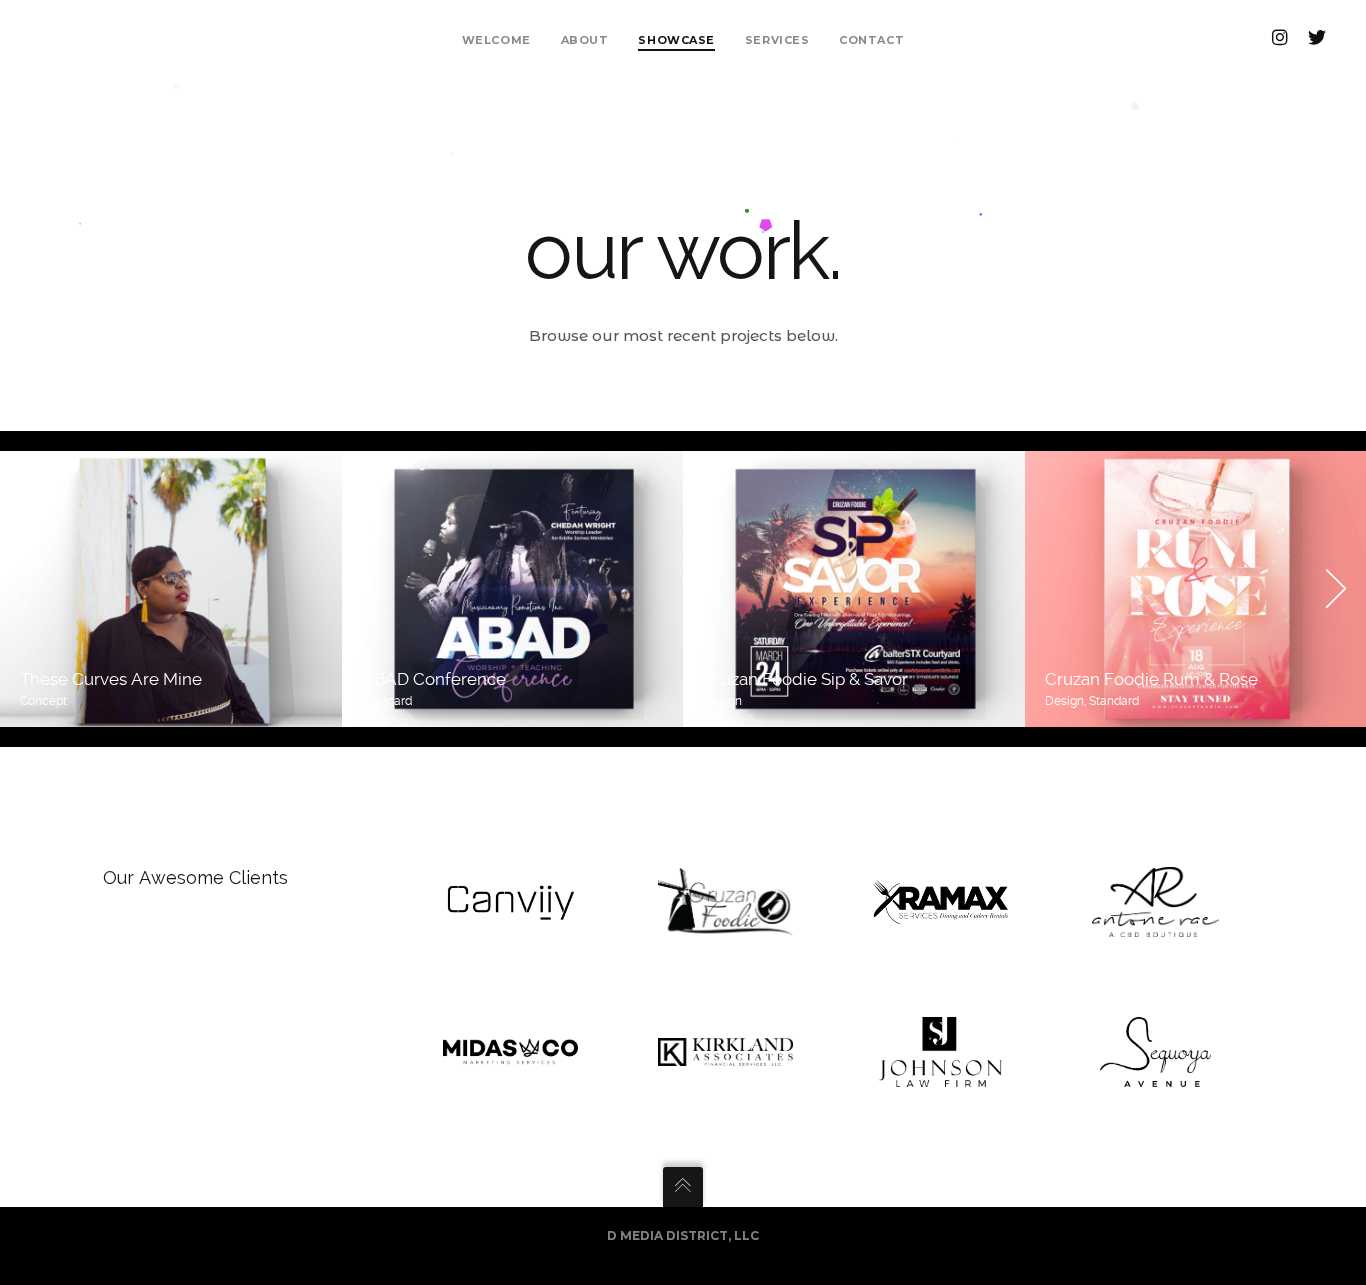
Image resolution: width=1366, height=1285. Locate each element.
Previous (30, 589)
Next (1336, 589)
